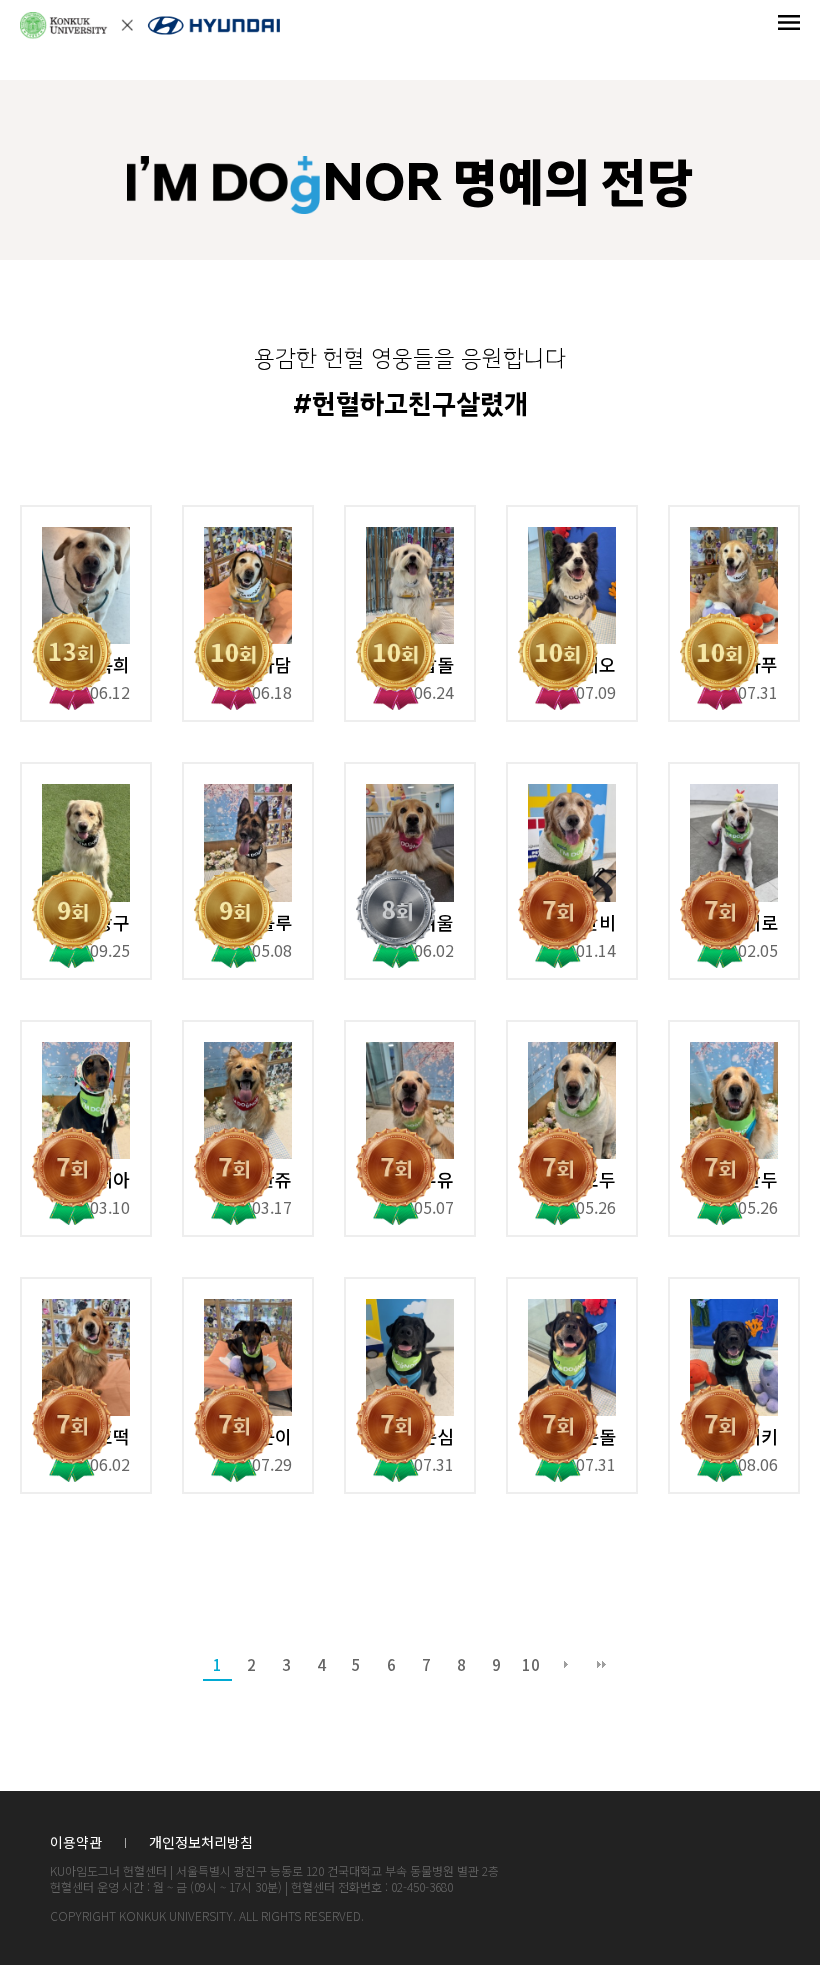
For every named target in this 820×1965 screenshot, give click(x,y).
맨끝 (601, 1665)
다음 (566, 1665)
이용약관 (76, 1842)
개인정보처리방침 (201, 1842)
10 (531, 1664)
